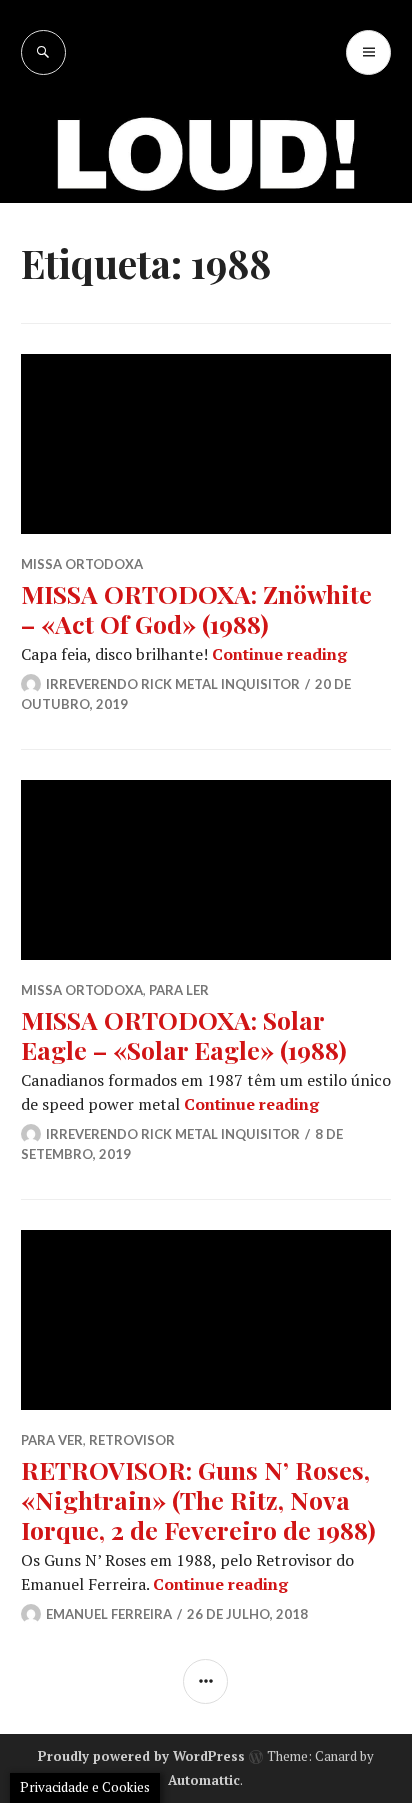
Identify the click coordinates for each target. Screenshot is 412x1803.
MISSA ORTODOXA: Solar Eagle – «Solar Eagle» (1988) (184, 1034)
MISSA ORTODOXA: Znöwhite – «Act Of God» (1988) (196, 608)
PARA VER (52, 1440)
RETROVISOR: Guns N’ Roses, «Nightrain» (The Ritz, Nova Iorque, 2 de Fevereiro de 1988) (198, 1499)
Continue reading (279, 654)
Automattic (204, 1780)
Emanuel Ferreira (109, 1614)
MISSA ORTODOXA (82, 564)
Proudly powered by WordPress (141, 1756)
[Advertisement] (206, 291)
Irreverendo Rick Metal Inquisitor (173, 684)
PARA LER (179, 990)
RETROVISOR (132, 1440)
